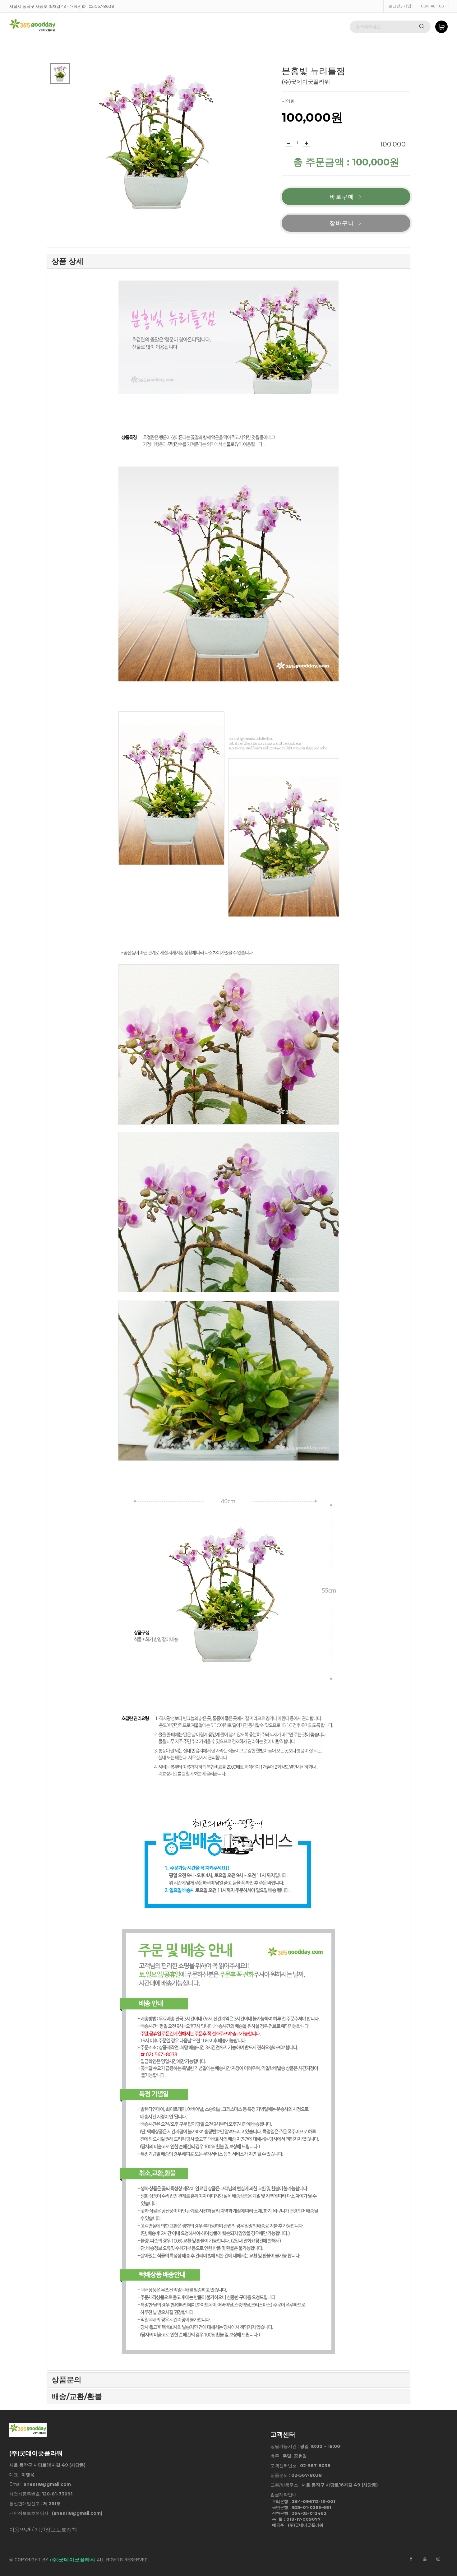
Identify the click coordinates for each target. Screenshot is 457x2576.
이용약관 (20, 2530)
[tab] (228, 261)
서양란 (288, 101)
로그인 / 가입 (400, 6)
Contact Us (432, 6)
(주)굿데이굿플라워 (73, 2560)
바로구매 (342, 197)
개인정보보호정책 (56, 2530)
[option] (60, 73)
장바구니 (342, 223)
